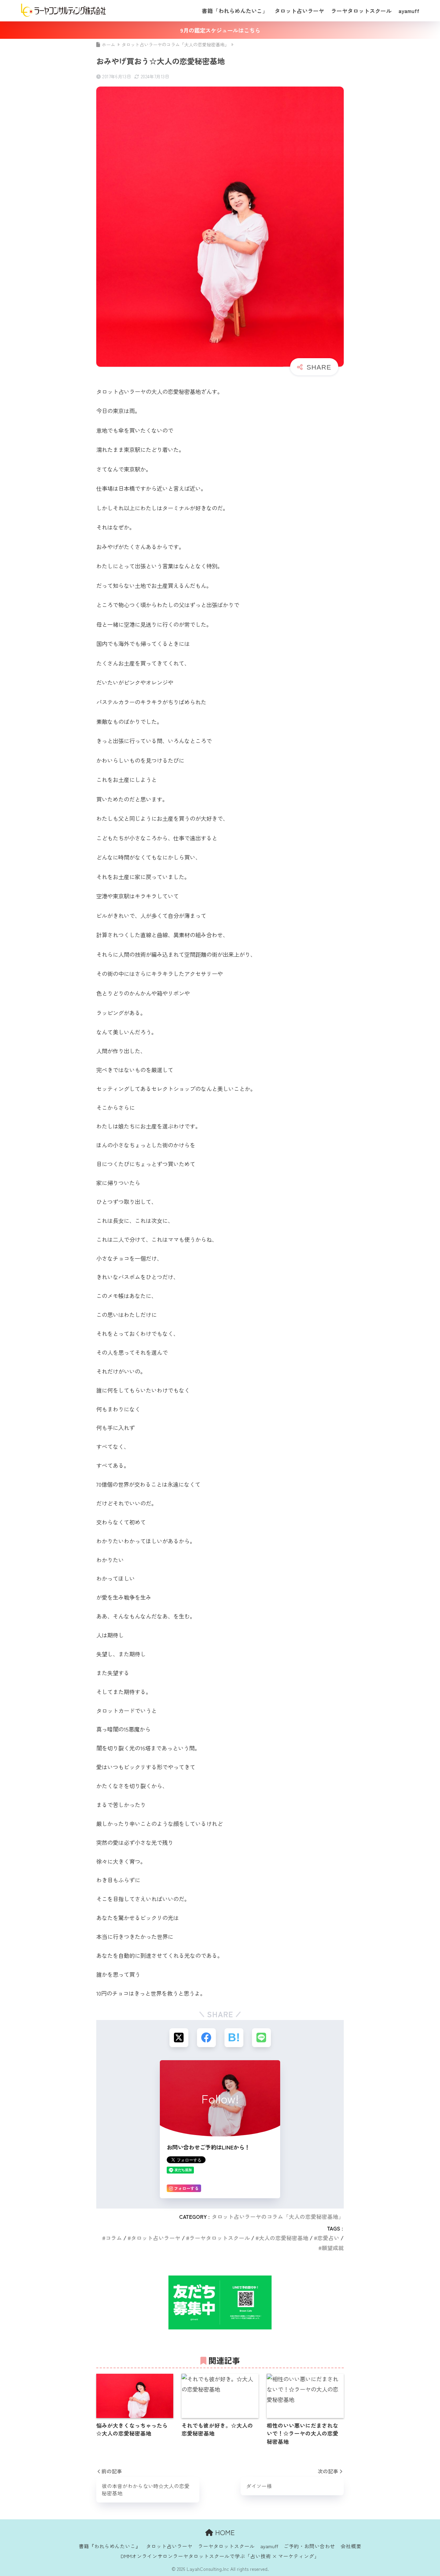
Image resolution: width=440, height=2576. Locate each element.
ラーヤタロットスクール (361, 11)
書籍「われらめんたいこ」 (235, 11)
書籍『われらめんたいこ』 (110, 2546)
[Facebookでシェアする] (206, 2038)
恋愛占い (328, 2238)
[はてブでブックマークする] (234, 2038)
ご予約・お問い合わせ (309, 2546)
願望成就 (333, 2248)
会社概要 (351, 2546)
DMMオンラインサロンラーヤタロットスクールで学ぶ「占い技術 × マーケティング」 (220, 2556)
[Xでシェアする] (179, 2038)
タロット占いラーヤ (299, 11)
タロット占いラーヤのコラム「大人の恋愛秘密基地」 (278, 2217)
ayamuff (409, 11)
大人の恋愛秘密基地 (284, 2238)
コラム (114, 2238)
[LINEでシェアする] (261, 2038)
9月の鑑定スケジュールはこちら (220, 30)
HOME (224, 2532)
